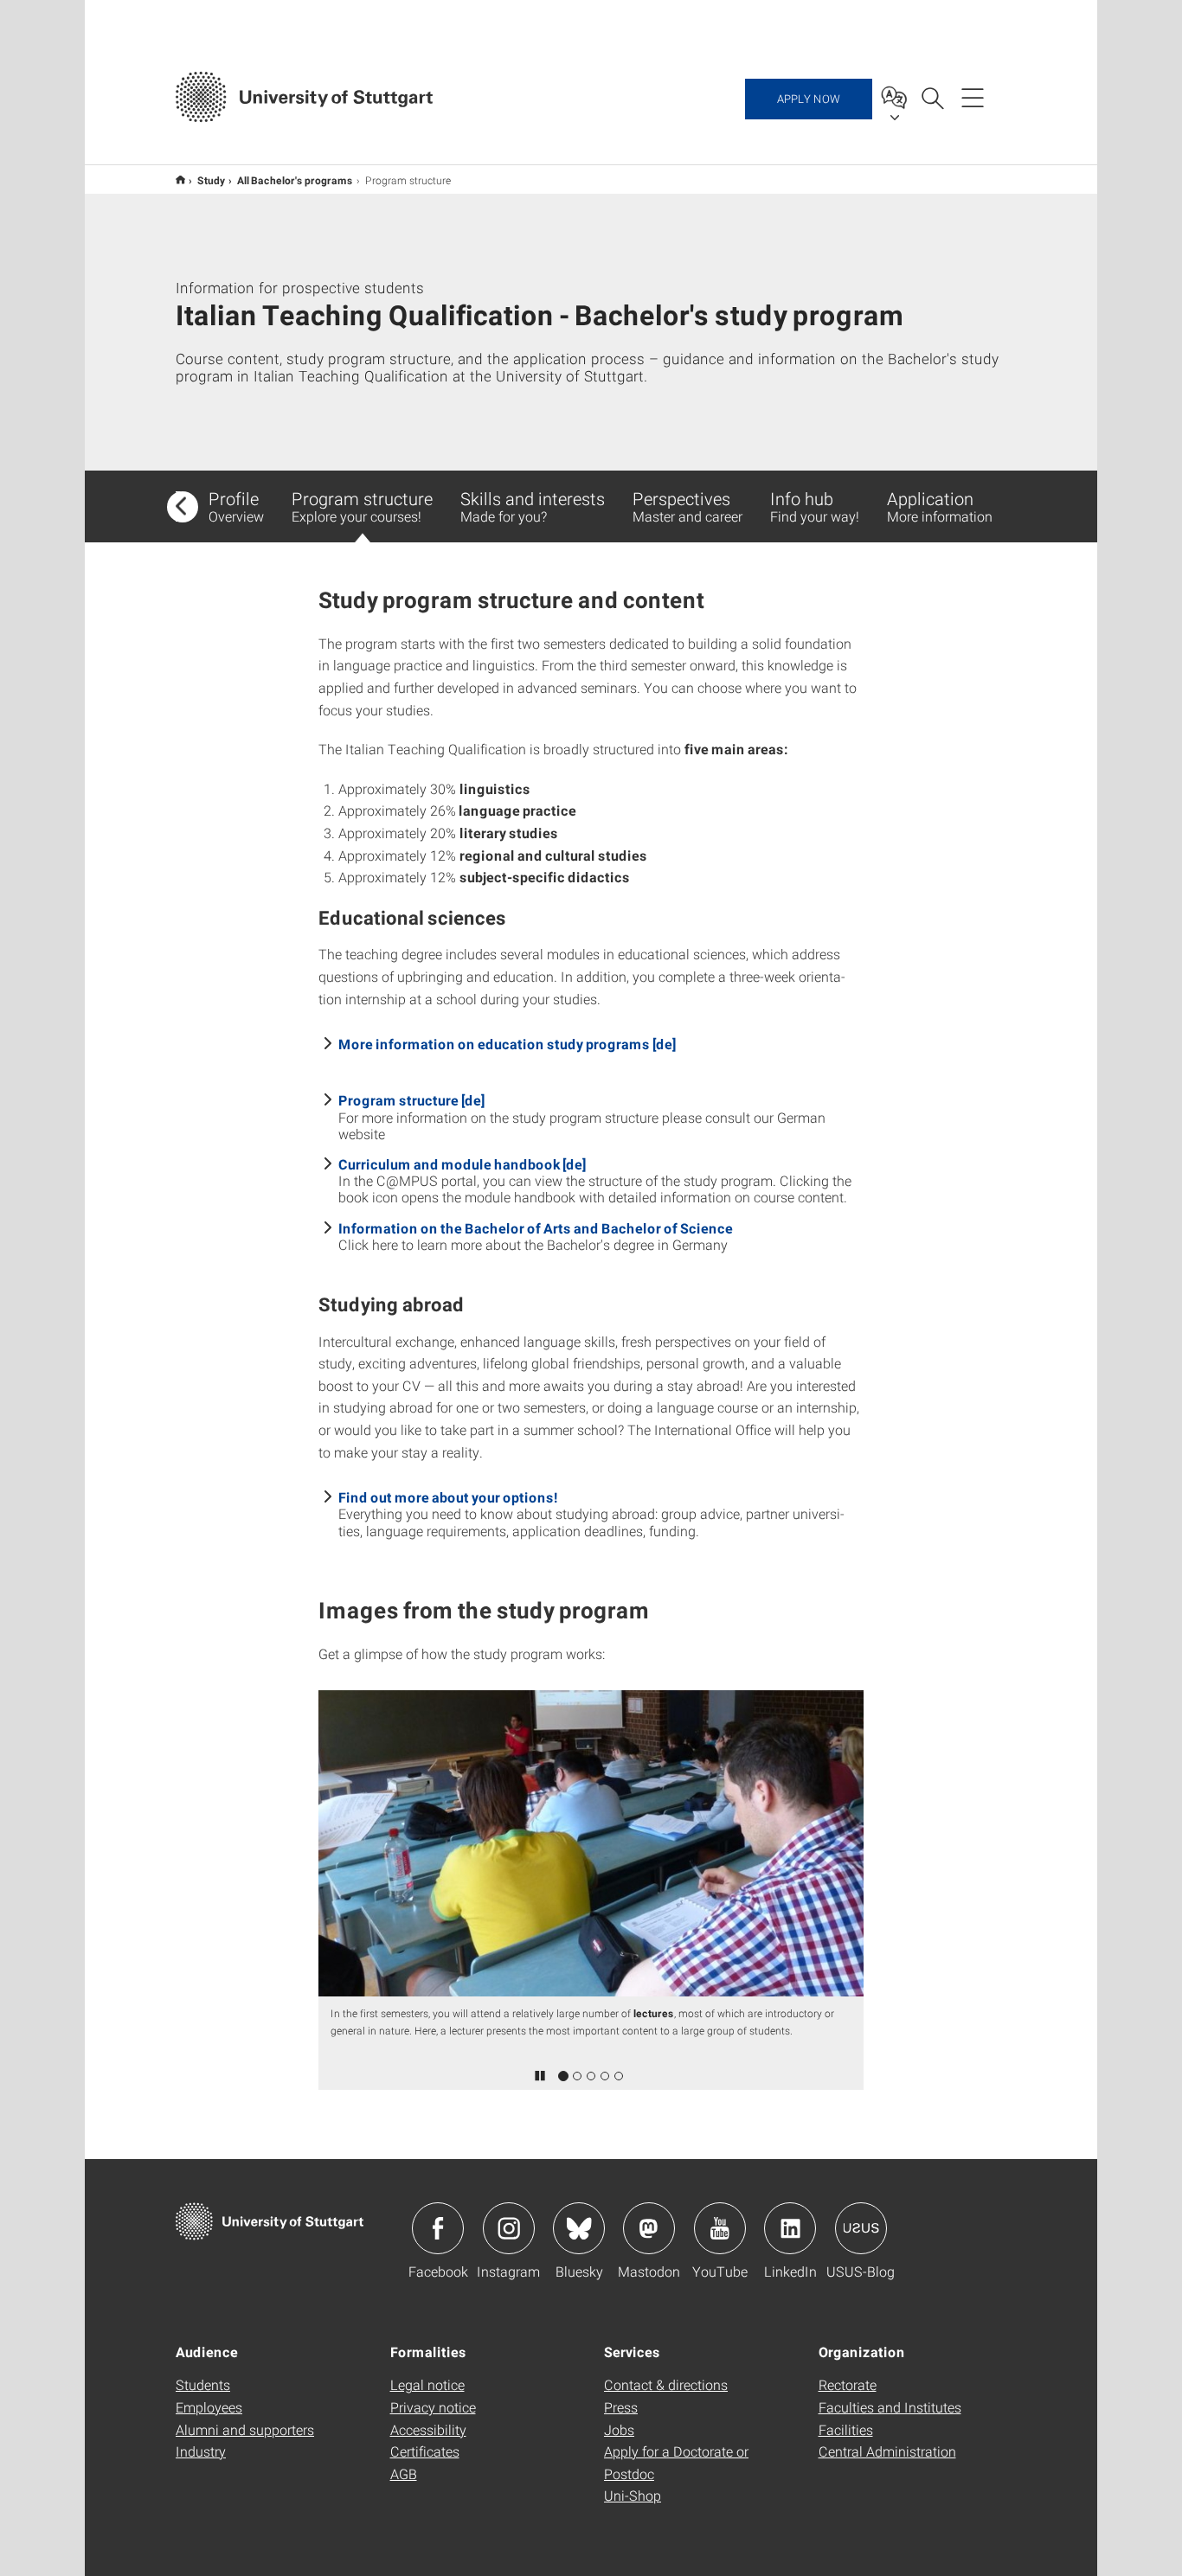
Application (940, 506)
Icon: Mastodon (649, 2228)
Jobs (619, 2429)
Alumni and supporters (245, 2429)
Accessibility (428, 2429)
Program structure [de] (411, 1100)
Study (211, 180)
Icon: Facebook (438, 2228)
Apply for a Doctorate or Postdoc (676, 2462)
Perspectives (687, 506)
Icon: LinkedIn (790, 2228)
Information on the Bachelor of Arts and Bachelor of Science (536, 1228)
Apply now (809, 99)
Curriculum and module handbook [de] (462, 1164)
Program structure (362, 506)
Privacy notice (433, 2407)
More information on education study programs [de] (507, 1044)
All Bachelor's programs (295, 180)
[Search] (932, 97)
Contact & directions (666, 2384)
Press (621, 2407)
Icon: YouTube (720, 2228)
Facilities (846, 2429)
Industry (201, 2451)
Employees (209, 2407)
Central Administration (887, 2451)
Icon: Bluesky (579, 2228)
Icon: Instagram (509, 2228)
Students (203, 2384)
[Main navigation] (973, 97)
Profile (236, 506)
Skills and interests (533, 506)
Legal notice (427, 2384)
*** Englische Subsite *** (180, 179)
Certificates (425, 2451)
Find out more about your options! (448, 1497)
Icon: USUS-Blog (861, 2228)
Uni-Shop (633, 2495)
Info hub (815, 506)
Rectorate (848, 2384)
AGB (404, 2473)
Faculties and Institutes (890, 2407)
